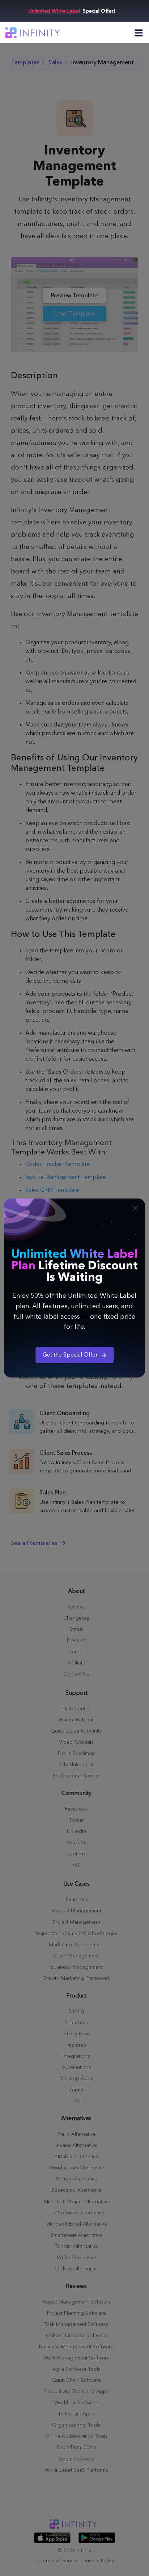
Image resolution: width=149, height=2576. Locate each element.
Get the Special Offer (70, 1355)
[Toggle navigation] (139, 33)
